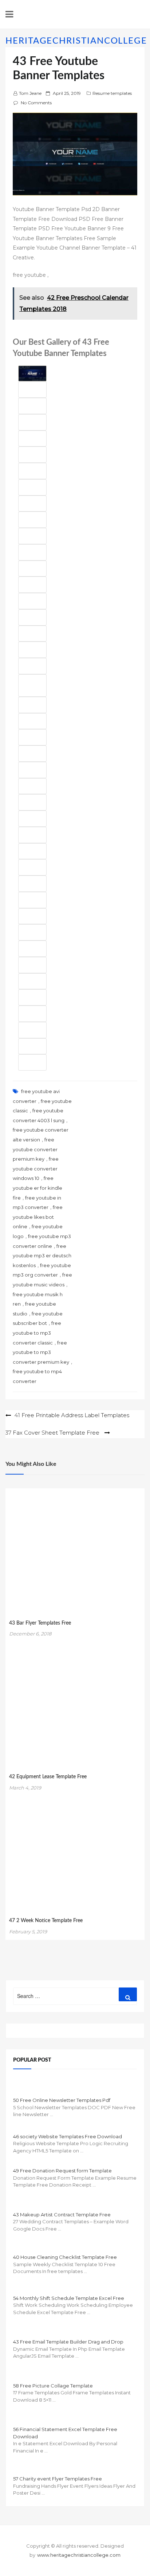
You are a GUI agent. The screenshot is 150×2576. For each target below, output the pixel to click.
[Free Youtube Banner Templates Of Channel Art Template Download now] (32, 455)
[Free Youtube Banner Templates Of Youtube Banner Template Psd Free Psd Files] (32, 686)
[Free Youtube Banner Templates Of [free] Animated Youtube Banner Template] (32, 965)
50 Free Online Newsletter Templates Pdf (62, 2100)
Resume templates (112, 93)
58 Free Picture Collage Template (53, 2386)
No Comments (36, 103)
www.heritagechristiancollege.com (79, 2555)
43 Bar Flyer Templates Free (40, 1623)
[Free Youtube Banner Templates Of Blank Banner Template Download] (32, 867)
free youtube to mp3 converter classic (37, 1333)
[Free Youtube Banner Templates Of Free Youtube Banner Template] (32, 1046)
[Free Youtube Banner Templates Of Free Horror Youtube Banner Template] (32, 949)
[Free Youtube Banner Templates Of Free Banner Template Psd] (32, 1014)
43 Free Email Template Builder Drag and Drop (68, 2342)
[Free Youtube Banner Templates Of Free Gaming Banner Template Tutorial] (32, 981)
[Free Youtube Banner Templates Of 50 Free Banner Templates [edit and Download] (32, 900)
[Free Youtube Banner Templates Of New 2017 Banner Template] (32, 770)
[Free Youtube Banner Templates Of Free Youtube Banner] (32, 705)
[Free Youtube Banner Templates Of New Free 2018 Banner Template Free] (32, 374)
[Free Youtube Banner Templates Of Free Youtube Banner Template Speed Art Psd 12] (32, 552)
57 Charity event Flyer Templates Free (58, 2479)
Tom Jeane (30, 93)
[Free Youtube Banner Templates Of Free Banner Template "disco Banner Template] (32, 390)
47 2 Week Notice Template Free (46, 1921)
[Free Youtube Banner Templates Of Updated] (32, 520)
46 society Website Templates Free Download (68, 2136)
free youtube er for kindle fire (37, 1188)
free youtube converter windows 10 (36, 1168)
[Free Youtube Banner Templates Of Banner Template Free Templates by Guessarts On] (32, 487)
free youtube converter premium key (35, 1149)
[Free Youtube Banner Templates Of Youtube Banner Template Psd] (32, 666)
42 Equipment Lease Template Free (48, 1777)
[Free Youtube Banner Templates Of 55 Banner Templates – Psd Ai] (32, 585)
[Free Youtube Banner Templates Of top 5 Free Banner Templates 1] (32, 932)
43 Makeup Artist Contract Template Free (62, 2215)
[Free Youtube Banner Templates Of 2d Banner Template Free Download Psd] (32, 504)
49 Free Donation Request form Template (62, 2171)
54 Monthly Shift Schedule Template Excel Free (69, 2298)
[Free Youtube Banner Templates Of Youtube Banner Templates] (32, 422)
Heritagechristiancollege (76, 41)
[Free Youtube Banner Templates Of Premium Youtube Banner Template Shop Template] (32, 536)
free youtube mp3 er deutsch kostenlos (42, 1256)
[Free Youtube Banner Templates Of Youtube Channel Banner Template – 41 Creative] (32, 569)
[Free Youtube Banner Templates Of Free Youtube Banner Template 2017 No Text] (32, 997)
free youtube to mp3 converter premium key (41, 1352)
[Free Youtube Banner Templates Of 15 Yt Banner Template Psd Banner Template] (32, 650)
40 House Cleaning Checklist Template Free (65, 2257)
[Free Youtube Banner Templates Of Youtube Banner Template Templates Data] (32, 835)
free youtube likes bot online (38, 1217)
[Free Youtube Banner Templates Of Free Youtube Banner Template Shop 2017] (32, 1062)
